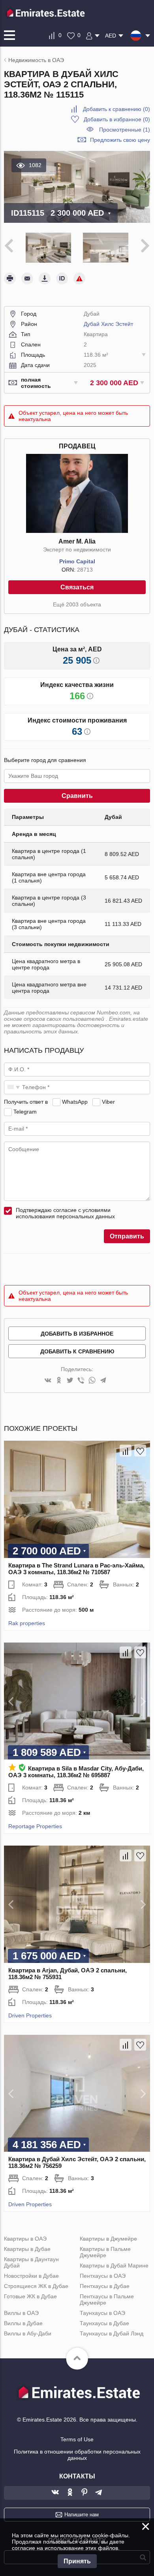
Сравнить (77, 796)
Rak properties (27, 1623)
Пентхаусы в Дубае (105, 2286)
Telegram (25, 1112)
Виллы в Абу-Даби (28, 2333)
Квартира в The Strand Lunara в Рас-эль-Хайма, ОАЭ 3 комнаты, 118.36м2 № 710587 (76, 1569)
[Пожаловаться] (79, 278)
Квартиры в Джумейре (108, 2239)
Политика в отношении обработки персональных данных (77, 2455)
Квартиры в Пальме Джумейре (105, 2252)
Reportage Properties (35, 1826)
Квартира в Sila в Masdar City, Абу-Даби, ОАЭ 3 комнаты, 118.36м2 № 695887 (76, 1772)
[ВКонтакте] (48, 1381)
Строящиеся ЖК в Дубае (36, 2286)
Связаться (77, 587)
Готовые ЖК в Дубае (30, 2296)
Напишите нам (82, 2515)
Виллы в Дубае (23, 2323)
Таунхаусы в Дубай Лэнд (112, 2333)
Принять (77, 2561)
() (116, 109)
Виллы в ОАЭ (21, 2313)
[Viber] (81, 1381)
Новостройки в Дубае (31, 2276)
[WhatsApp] (92, 1381)
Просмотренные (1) (125, 130)
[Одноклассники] (59, 1381)
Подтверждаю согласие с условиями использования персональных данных (65, 1213)
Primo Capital (77, 561)
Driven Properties (30, 2015)
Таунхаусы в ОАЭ (102, 2313)
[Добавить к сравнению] (126, 1451)
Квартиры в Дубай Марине (114, 2266)
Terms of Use (77, 2439)
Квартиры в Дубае (27, 2249)
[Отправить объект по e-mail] (27, 278)
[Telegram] (103, 1381)
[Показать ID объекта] (62, 278)
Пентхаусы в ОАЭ (103, 2276)
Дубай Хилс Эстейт (108, 324)
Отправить (127, 1236)
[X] (70, 1381)
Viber (108, 1102)
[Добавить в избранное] (140, 1451)
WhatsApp (75, 1102)
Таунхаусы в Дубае (104, 2323)
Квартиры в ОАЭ (25, 2239)
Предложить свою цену (120, 140)
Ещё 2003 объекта (77, 604)
